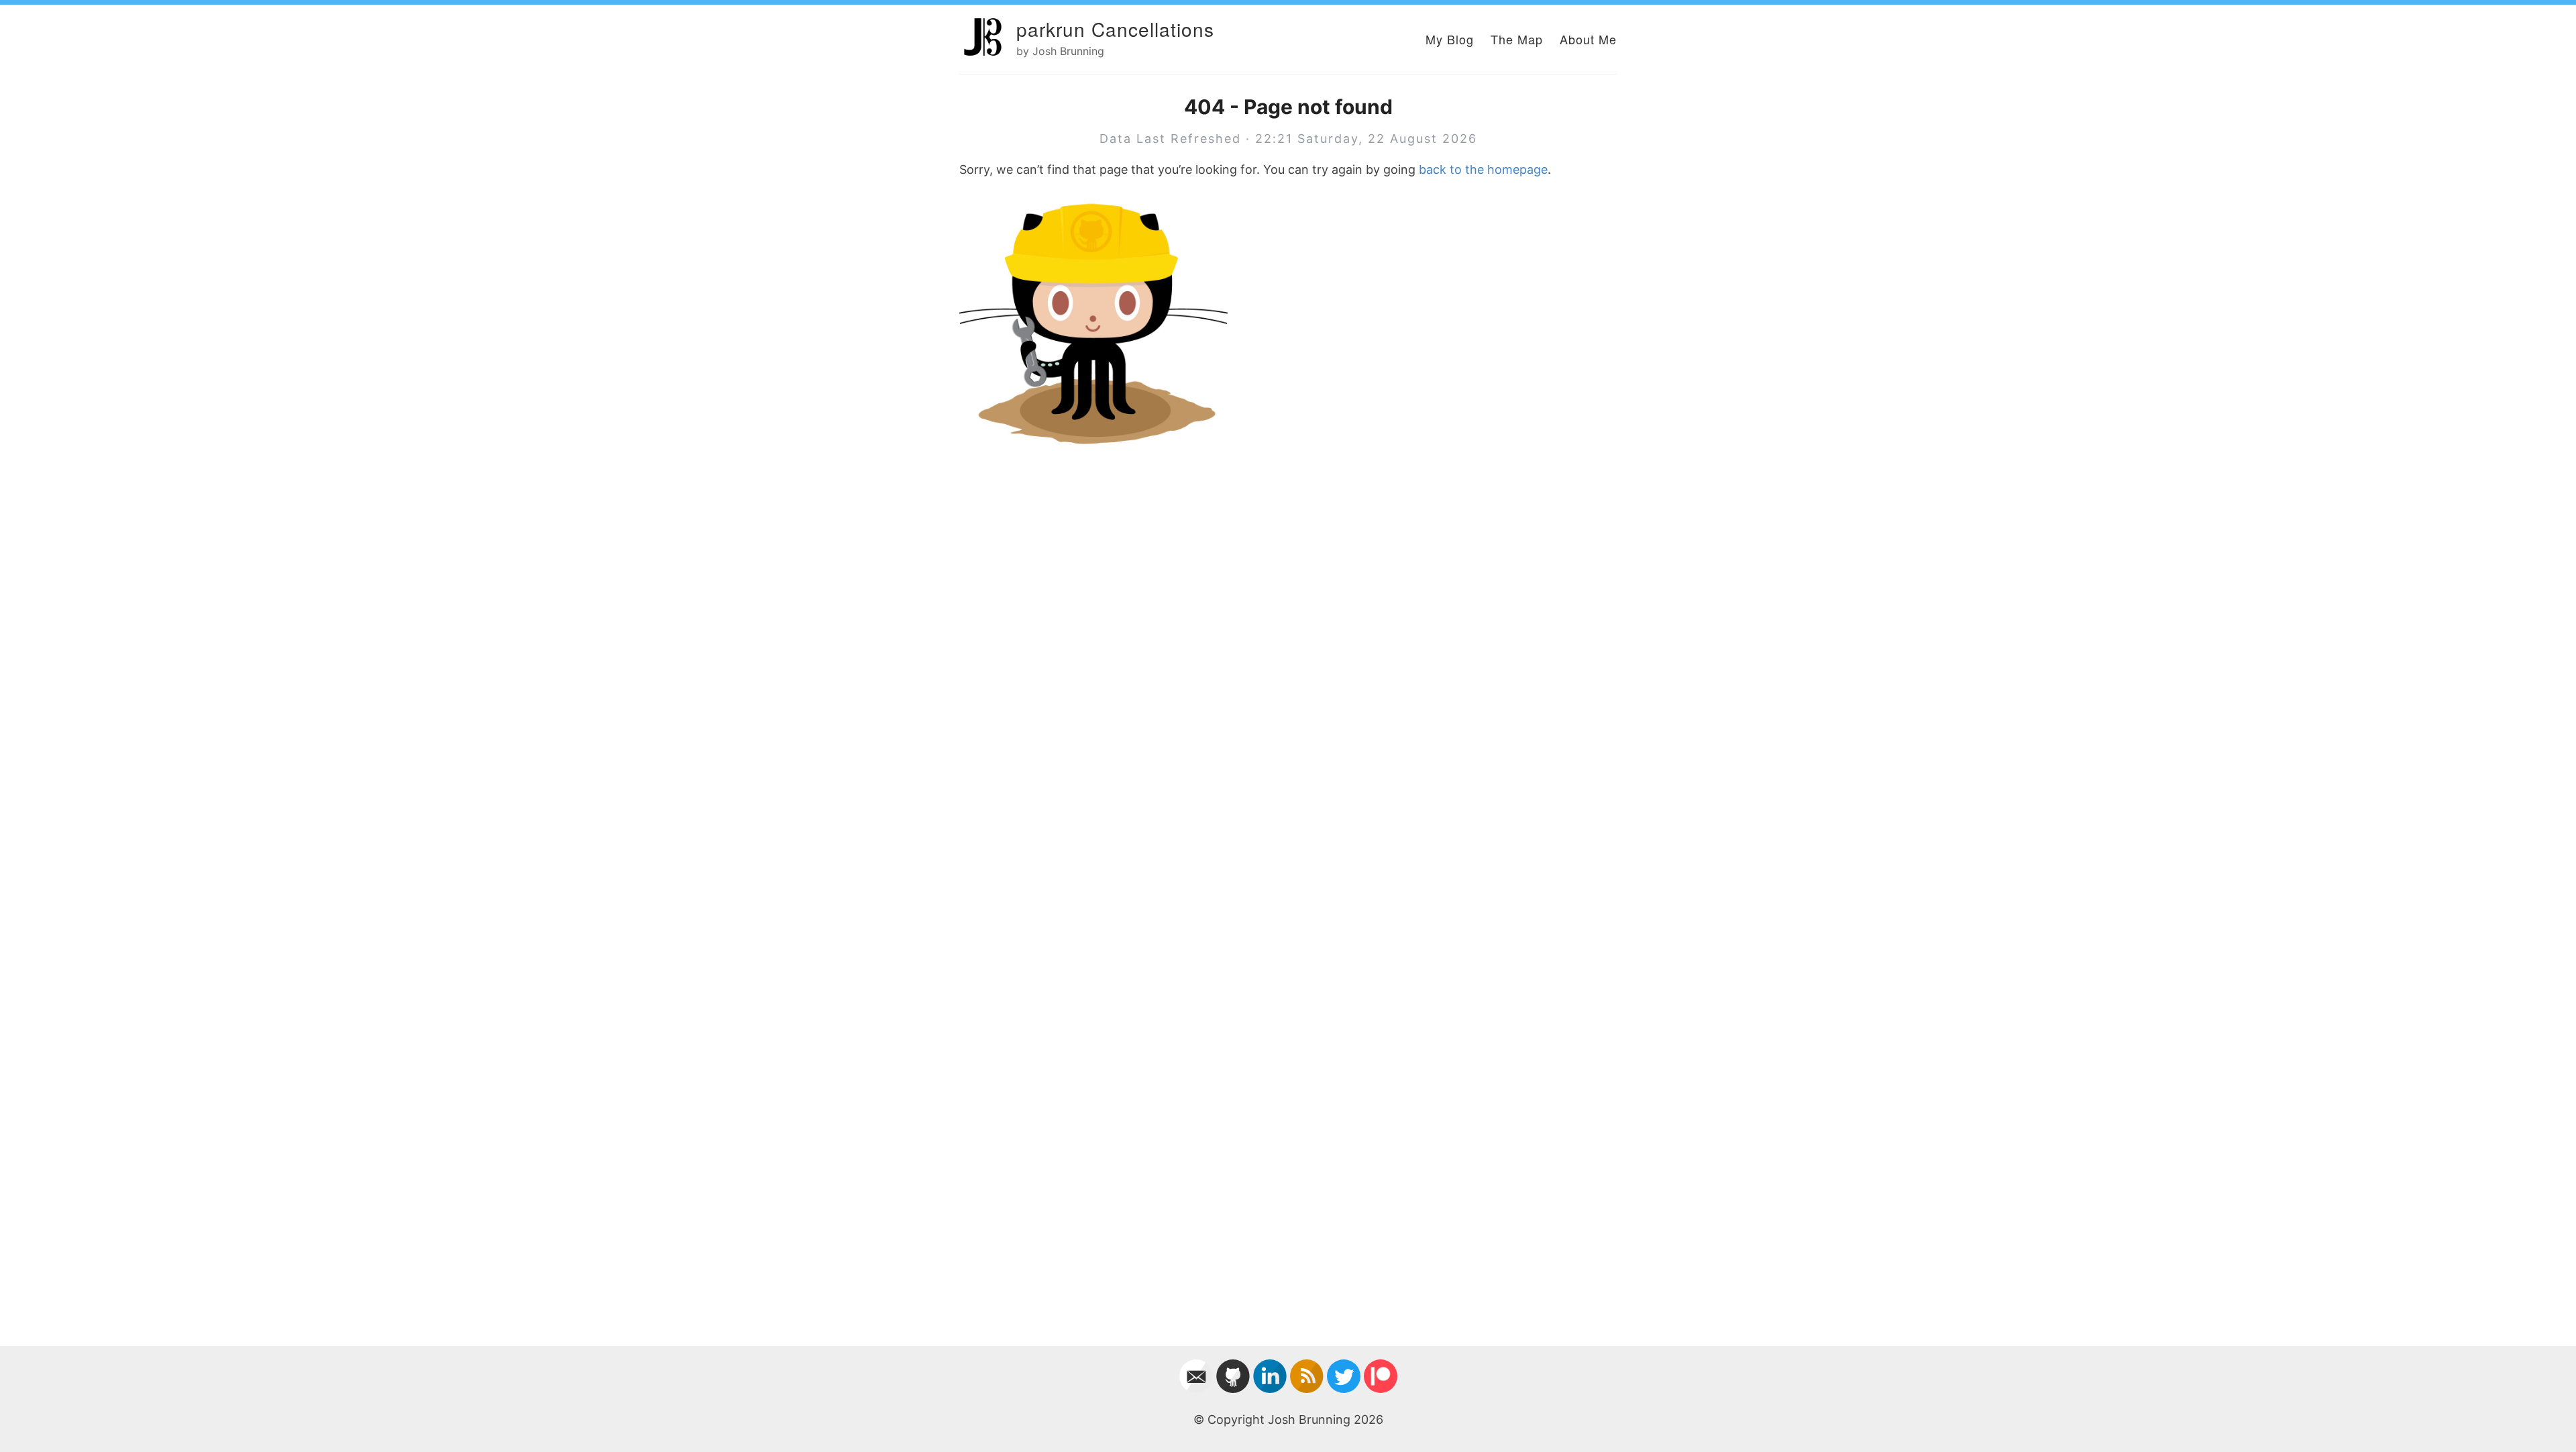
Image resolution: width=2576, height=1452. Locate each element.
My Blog (1450, 39)
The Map (1517, 39)
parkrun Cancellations (1115, 29)
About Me (1588, 39)
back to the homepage (1483, 169)
